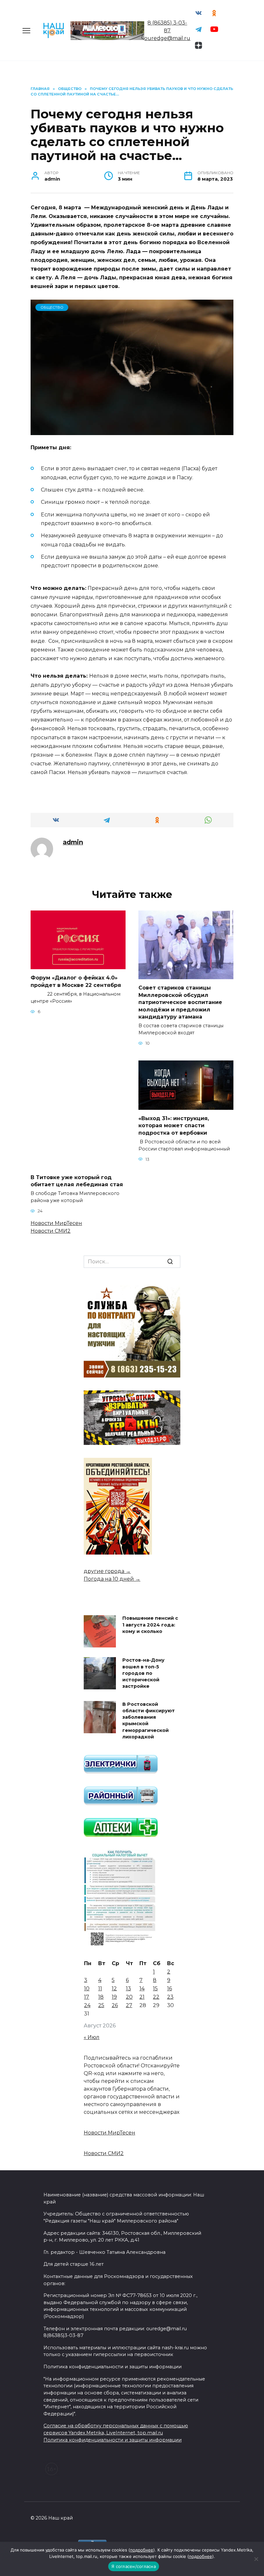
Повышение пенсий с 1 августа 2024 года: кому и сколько (150, 1625)
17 (87, 1997)
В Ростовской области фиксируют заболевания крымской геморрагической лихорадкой (149, 1721)
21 (142, 1997)
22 (156, 1997)
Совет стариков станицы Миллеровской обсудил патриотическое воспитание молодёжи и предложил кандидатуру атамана (180, 1002)
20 (129, 1997)
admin (73, 842)
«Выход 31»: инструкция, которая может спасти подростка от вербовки (174, 1126)
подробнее (142, 2550)
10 (87, 1989)
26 (115, 2005)
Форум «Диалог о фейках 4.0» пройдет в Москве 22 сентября (77, 981)
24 (87, 2005)
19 (114, 1997)
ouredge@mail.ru (167, 38)
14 (142, 1989)
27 (129, 2005)
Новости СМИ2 (51, 1231)
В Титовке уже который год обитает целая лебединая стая (77, 1181)
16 (170, 1989)
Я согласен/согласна (134, 2566)
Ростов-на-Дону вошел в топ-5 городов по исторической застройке (143, 1673)
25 (101, 2005)
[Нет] (256, 2559)
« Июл (92, 2037)
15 (155, 1989)
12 (114, 1989)
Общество (52, 307)
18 (101, 1997)
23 (170, 1997)
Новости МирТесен (56, 1223)
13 (128, 1989)
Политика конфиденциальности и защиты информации (113, 2440)
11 (100, 1989)
